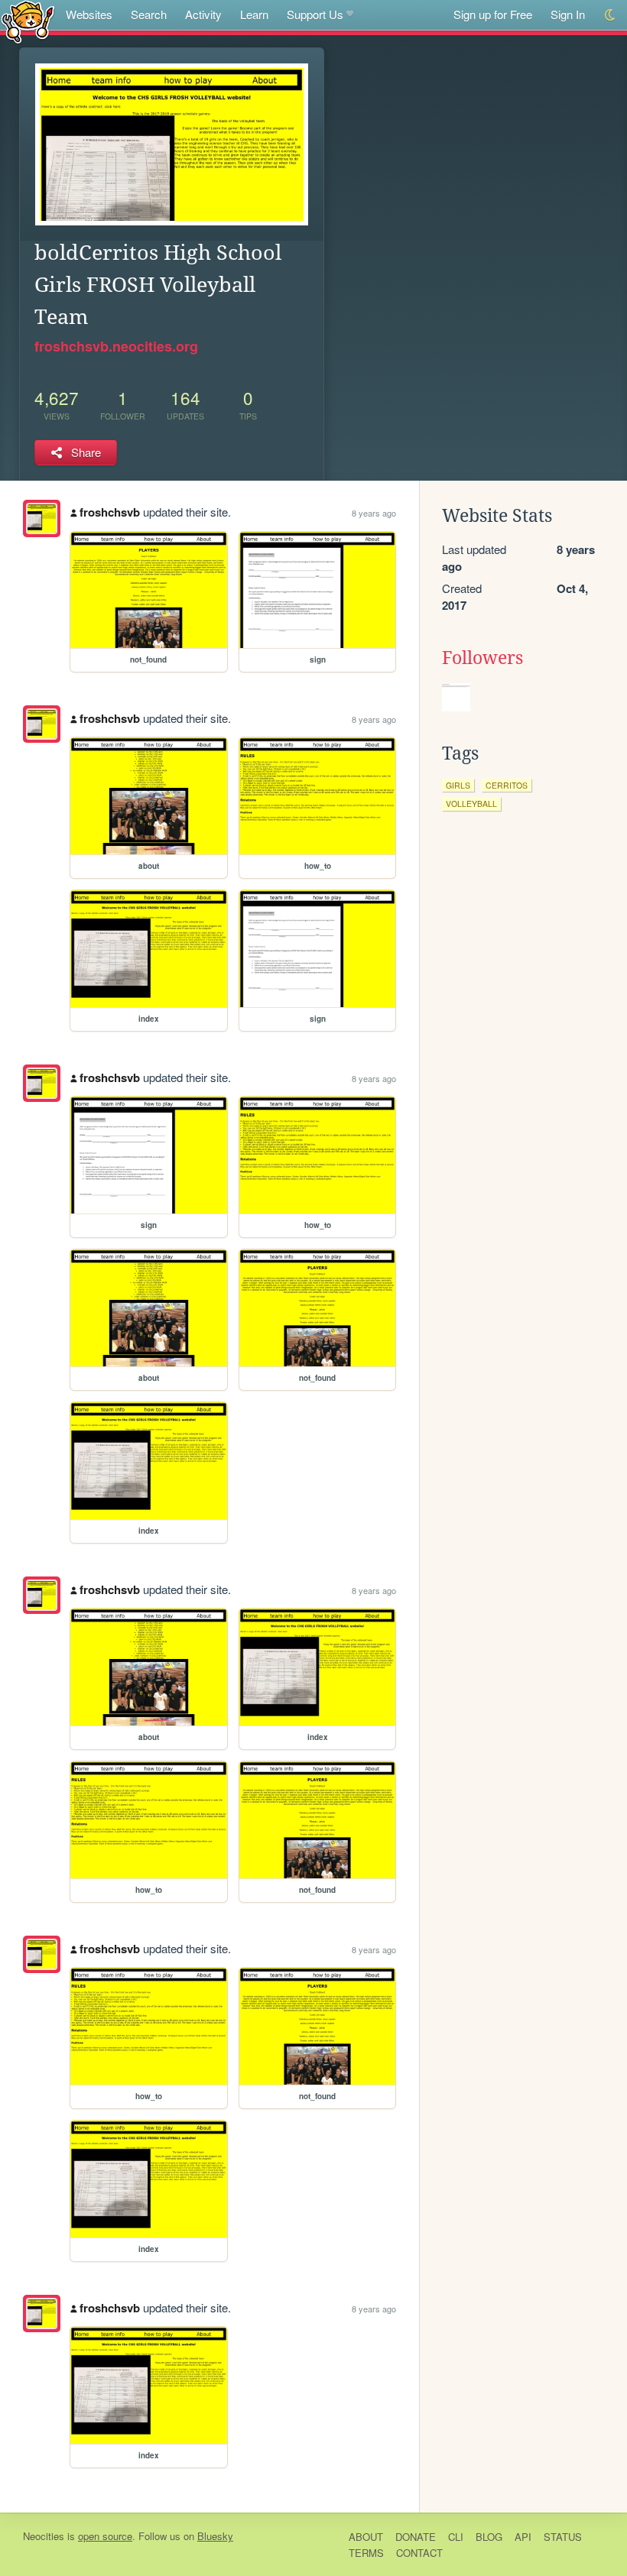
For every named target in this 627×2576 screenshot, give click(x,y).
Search (149, 14)
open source (105, 2536)
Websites (89, 14)
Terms (366, 2553)
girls (458, 785)
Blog (489, 2537)
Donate (416, 2537)
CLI (456, 2537)
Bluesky (215, 2536)
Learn (254, 14)
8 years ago (374, 513)
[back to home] (28, 21)
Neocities (44, 2536)
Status (563, 2537)
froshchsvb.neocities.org (116, 346)
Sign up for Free (493, 14)
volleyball (471, 804)
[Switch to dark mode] (611, 15)
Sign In (568, 14)
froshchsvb (110, 512)
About (366, 2537)
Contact (419, 2553)
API (523, 2537)
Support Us (315, 14)
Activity (203, 14)
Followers (482, 658)
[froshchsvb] (42, 518)
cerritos (507, 785)
